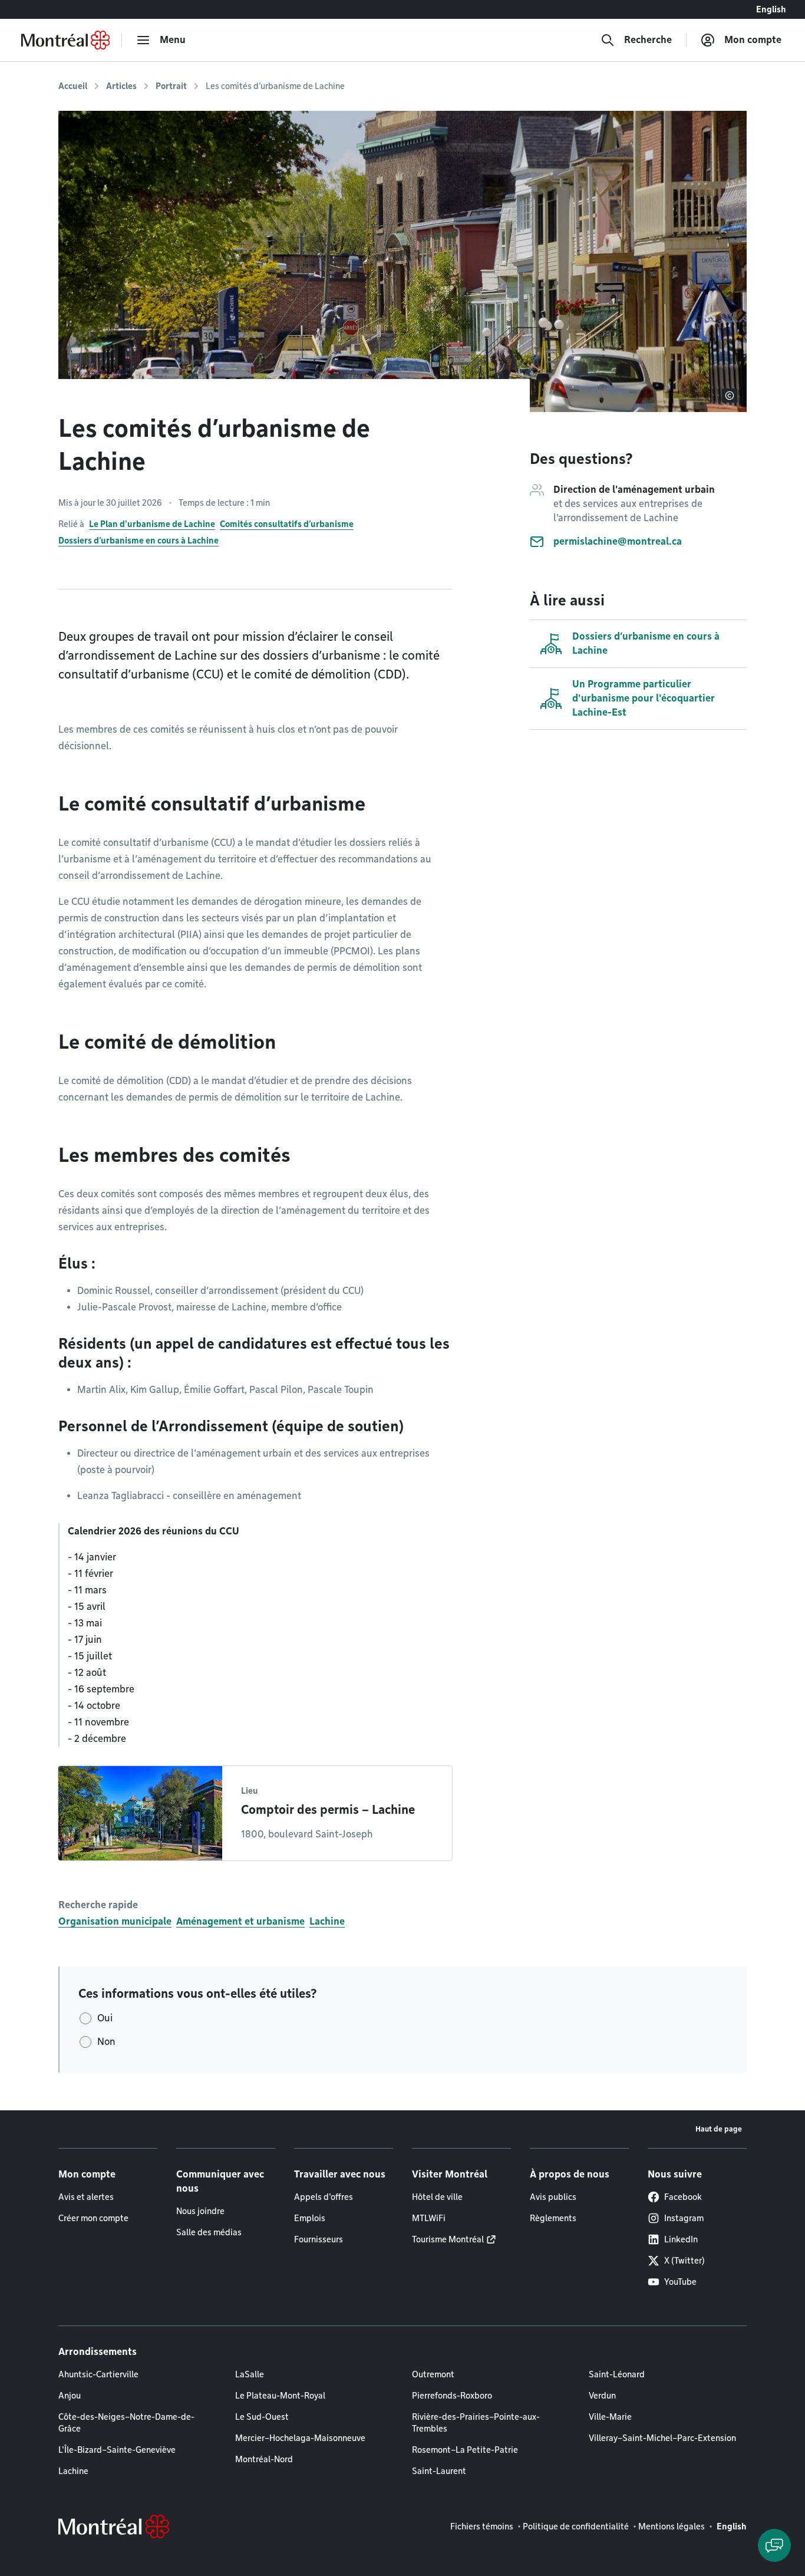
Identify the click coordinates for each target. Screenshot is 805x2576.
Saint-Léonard (617, 2374)
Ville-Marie (610, 2417)
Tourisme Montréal (448, 2239)
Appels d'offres (324, 2197)
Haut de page (719, 2129)
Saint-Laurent (439, 2471)
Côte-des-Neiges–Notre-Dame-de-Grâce (126, 2423)
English (771, 9)
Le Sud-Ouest (262, 2417)
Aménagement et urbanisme (240, 1921)
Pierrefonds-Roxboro (452, 2396)
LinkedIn (681, 2239)
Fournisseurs (319, 2239)
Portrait (171, 86)
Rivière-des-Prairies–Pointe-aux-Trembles (476, 2423)
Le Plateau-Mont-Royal (280, 2396)
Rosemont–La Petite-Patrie (465, 2450)
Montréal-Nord (264, 2459)
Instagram (684, 2218)
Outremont (433, 2374)
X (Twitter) (684, 2261)
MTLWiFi (429, 2218)
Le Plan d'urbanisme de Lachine (152, 524)
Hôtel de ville (437, 2197)
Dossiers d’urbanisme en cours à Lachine (138, 541)
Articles (121, 86)
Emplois (310, 2218)
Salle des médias (209, 2232)
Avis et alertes (86, 2197)
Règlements (553, 2218)
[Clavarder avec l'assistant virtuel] (774, 2545)
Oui (105, 2018)
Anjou (70, 2396)
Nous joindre (200, 2211)
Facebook (683, 2197)
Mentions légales (672, 2526)
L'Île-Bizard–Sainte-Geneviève (117, 2450)
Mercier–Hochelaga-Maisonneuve (300, 2438)
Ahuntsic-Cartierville (98, 2374)
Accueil (73, 86)
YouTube (680, 2282)
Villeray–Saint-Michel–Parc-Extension (662, 2438)
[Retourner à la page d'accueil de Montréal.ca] (65, 40)
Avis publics (553, 2197)
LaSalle (250, 2374)
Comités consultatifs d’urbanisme (287, 524)
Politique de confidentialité (576, 2526)
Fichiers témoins (482, 2526)
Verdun (602, 2396)
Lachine (327, 1921)
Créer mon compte (93, 2218)
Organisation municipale (115, 1921)
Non (106, 2042)
